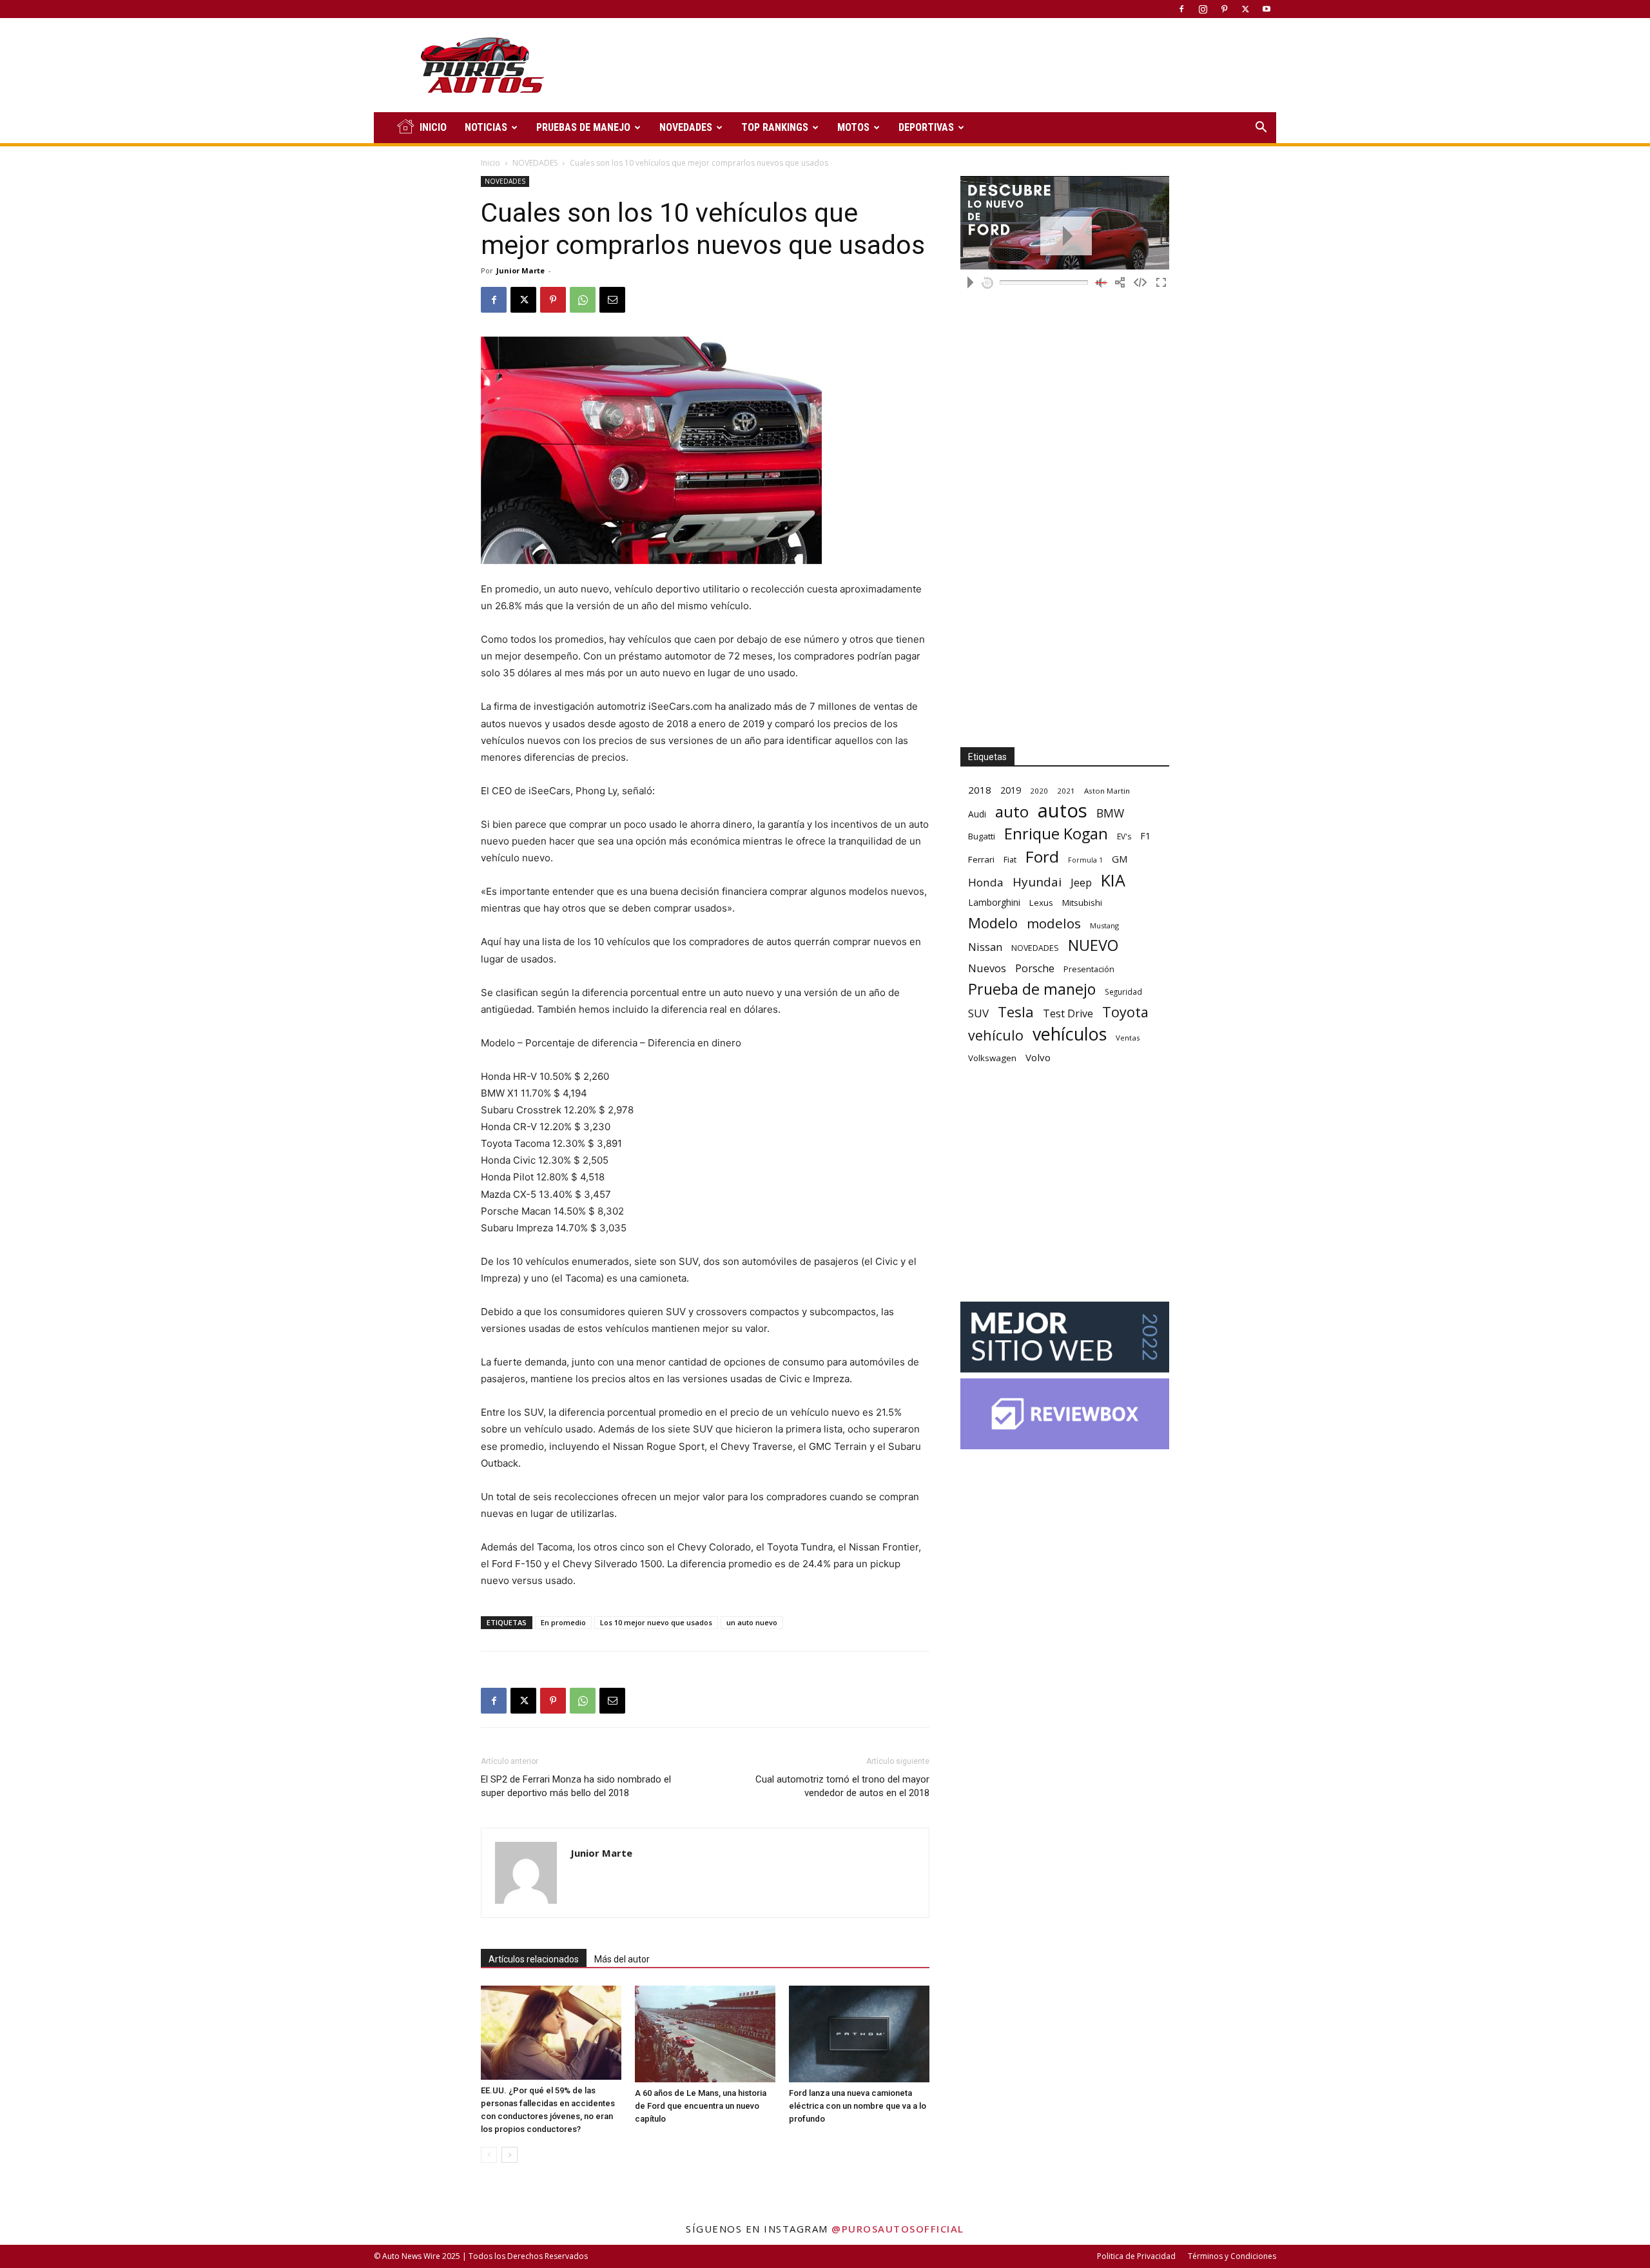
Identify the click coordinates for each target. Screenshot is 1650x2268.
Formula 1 (1085, 860)
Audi (977, 814)
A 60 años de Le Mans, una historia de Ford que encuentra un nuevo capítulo (701, 2106)
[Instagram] (1203, 9)
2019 (1011, 790)
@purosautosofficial (898, 2229)
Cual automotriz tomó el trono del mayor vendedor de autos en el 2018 (842, 1786)
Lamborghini (994, 902)
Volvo (1038, 1057)
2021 (1066, 791)
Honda (986, 882)
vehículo (996, 1035)
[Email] (612, 300)
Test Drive (1068, 1014)
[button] (1261, 129)
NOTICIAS (486, 127)
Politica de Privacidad (1136, 2256)
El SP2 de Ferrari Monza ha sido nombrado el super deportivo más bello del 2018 (576, 1786)
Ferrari (981, 859)
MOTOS (853, 127)
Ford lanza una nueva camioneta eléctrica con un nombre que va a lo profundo (858, 2106)
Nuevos (987, 968)
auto (1012, 811)
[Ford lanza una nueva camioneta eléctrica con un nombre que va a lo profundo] (859, 2034)
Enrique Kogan (1056, 834)
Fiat (1010, 860)
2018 (980, 790)
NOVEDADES (686, 127)
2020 (1039, 791)
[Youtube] (1267, 9)
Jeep (1081, 882)
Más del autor (622, 1959)
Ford (1042, 856)
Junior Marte (520, 270)
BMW (1110, 813)
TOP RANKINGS (775, 127)
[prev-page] (489, 2155)
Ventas (1128, 1038)
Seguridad (1123, 992)
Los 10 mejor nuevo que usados (656, 1622)
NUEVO (1093, 945)
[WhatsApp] (583, 300)
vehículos (1070, 1034)
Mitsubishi (1082, 903)
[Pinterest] (1224, 9)
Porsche (1035, 969)
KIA (1113, 880)
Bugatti (982, 836)
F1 (1145, 836)
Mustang (1104, 925)
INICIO (433, 127)
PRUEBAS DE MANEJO (583, 127)
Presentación (1089, 969)
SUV (978, 1013)
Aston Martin (1107, 791)
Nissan (985, 947)
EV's (1124, 836)
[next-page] (510, 2155)
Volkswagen (992, 1058)
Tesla (1016, 1012)
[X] (1245, 9)
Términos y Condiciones (1232, 2256)
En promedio (563, 1622)
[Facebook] (1181, 9)
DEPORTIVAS (926, 127)
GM (1120, 859)
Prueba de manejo (1032, 989)
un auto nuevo (752, 1622)
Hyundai (1037, 882)
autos (1063, 811)
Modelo (993, 923)
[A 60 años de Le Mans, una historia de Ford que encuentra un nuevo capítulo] (705, 2034)
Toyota (1125, 1012)
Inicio (490, 163)
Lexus (1041, 903)
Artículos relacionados (534, 1959)
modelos (1054, 924)
